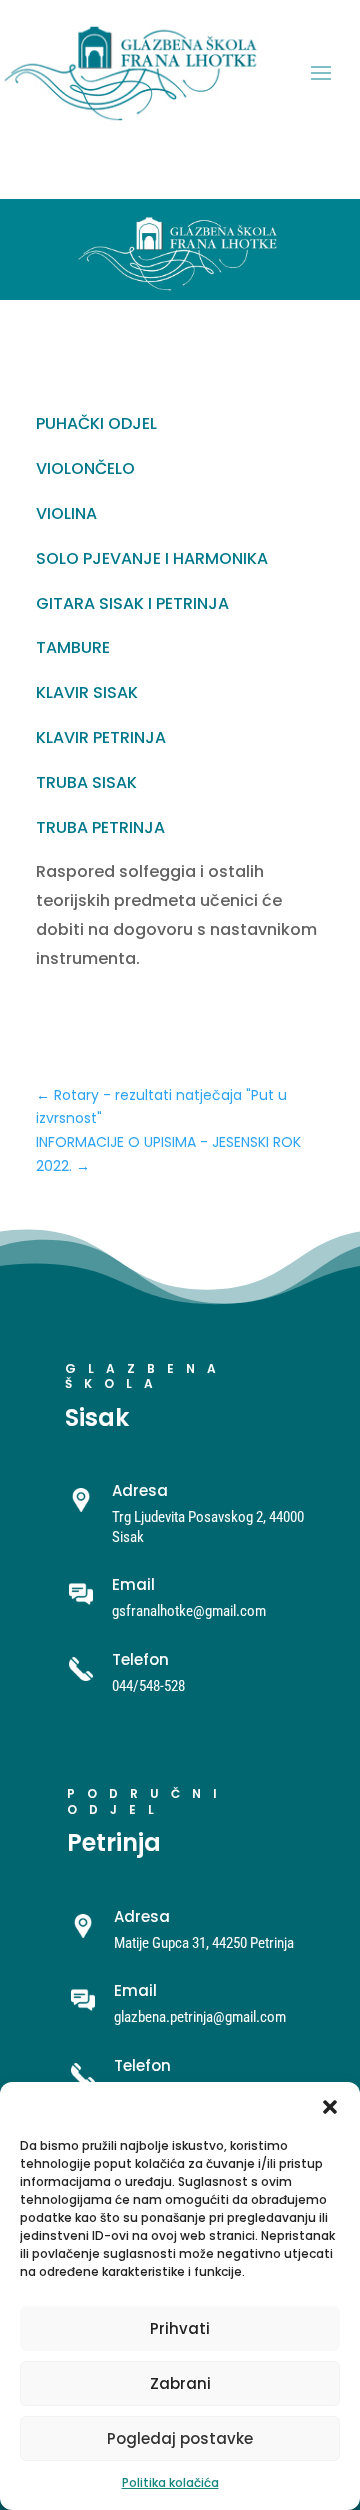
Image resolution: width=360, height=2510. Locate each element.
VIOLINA (66, 513)
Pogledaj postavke (180, 2438)
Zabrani (180, 2383)
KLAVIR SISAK (87, 692)
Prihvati (180, 2328)
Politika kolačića (170, 2482)
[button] (330, 2107)
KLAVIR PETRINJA (101, 737)
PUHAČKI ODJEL (96, 423)
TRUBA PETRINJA (100, 827)
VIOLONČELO (85, 468)
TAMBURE (73, 647)
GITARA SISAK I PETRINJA (132, 603)
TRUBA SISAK (86, 782)
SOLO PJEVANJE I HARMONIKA (152, 558)
